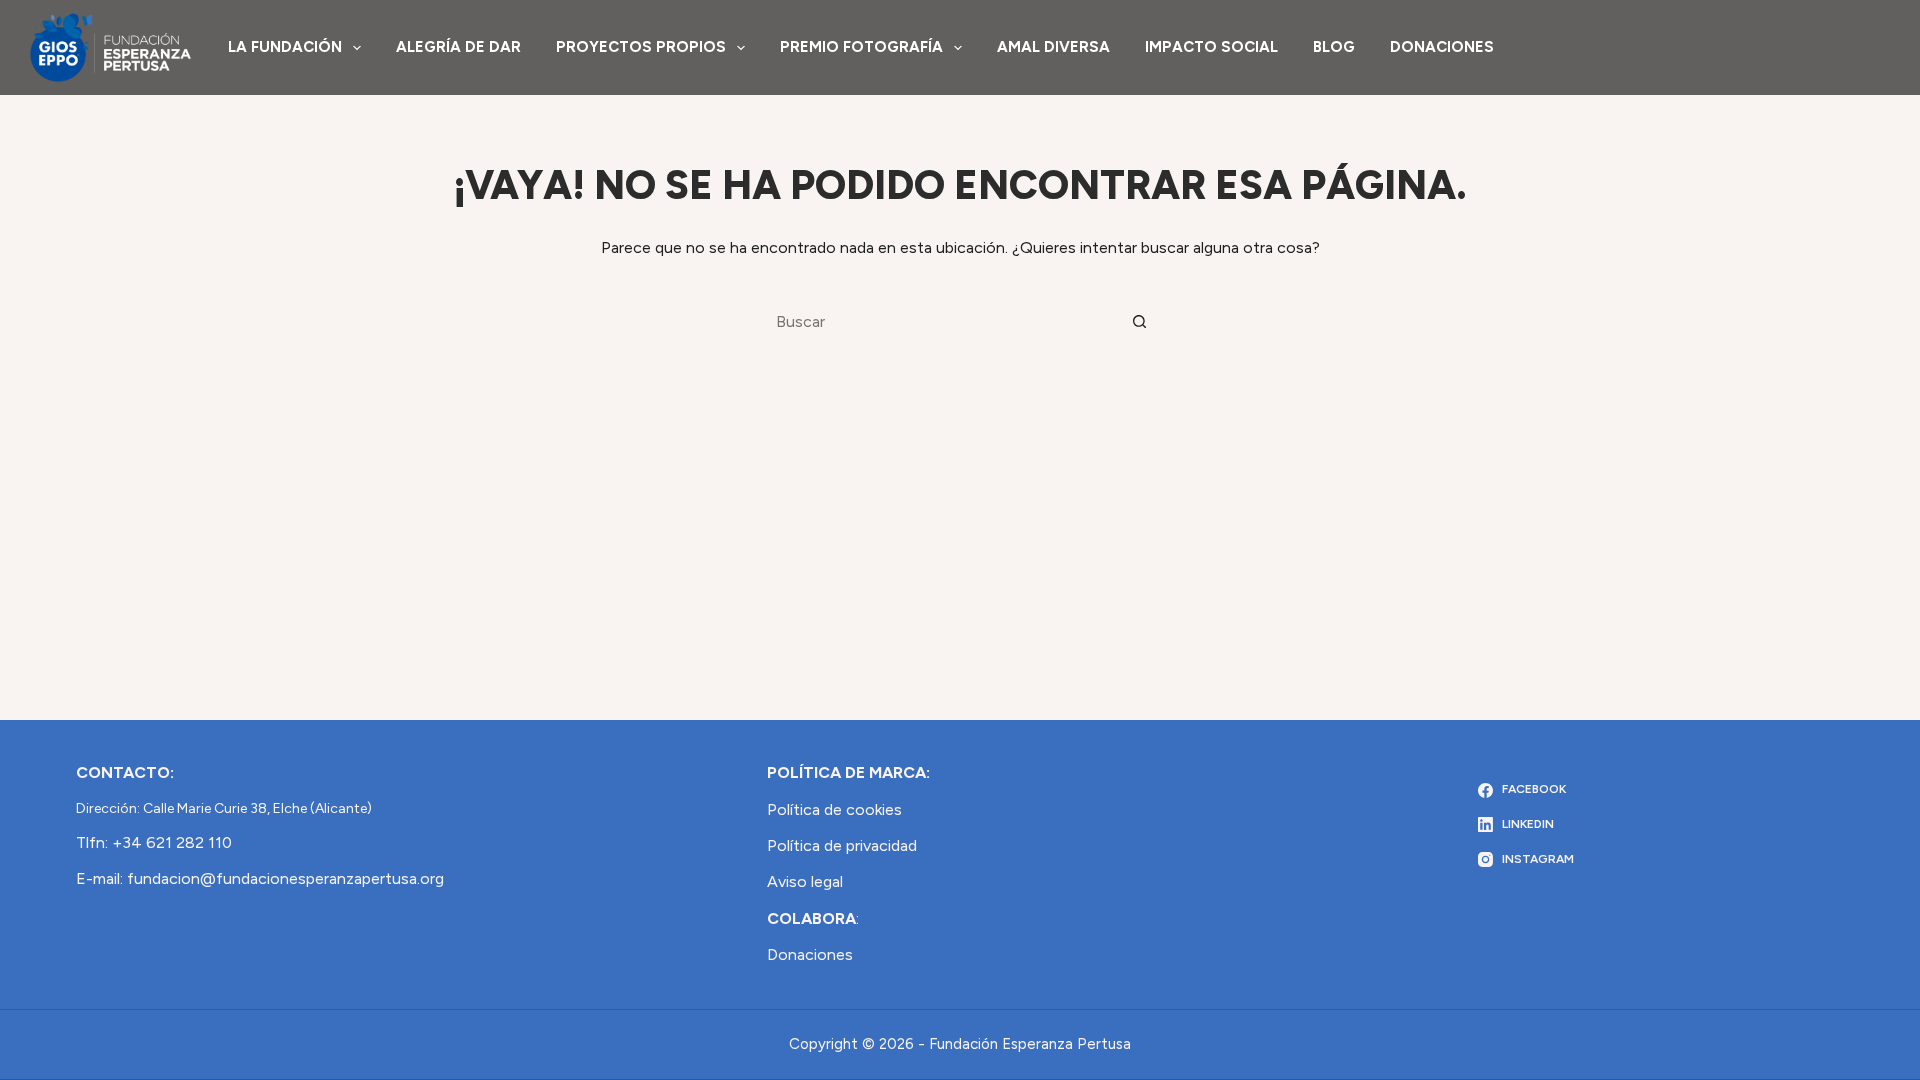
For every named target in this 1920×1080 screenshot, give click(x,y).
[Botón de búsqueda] (1140, 321)
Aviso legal (805, 881)
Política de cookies (834, 809)
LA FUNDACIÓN (285, 47)
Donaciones (810, 954)
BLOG (1334, 47)
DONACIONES (1442, 47)
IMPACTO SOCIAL (1211, 47)
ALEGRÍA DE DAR (458, 47)
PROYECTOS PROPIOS (641, 47)
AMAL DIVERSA (1053, 47)
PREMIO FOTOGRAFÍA (861, 47)
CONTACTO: (125, 772)
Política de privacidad (842, 845)
